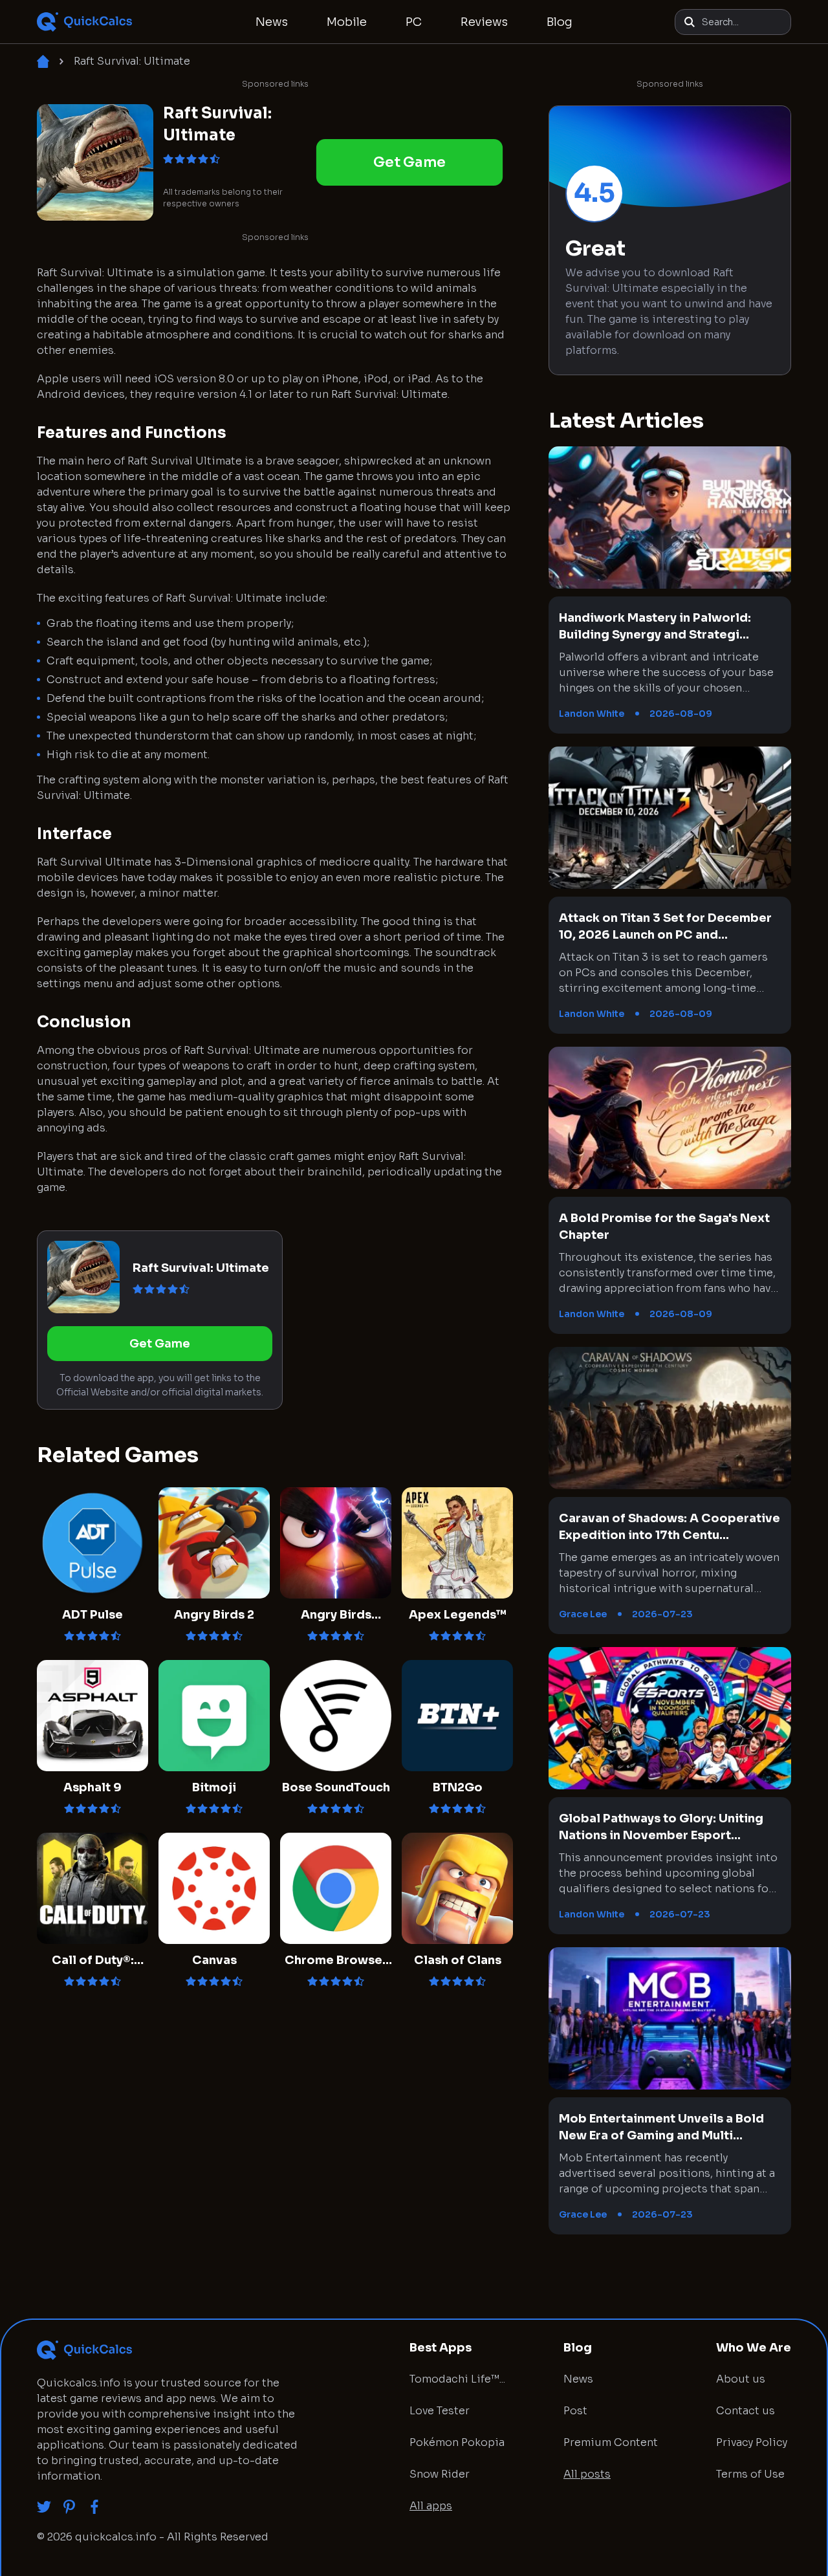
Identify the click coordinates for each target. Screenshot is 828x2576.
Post (575, 2411)
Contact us (746, 2411)
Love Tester (440, 2411)
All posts (587, 2474)
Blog (560, 22)
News (272, 22)
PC (414, 22)
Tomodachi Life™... (457, 2379)
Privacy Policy (752, 2442)
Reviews (484, 22)
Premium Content (611, 2442)
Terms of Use (750, 2474)
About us (741, 2379)
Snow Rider (440, 2474)
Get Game (409, 162)
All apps (431, 2506)
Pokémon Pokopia (457, 2442)
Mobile (347, 22)
